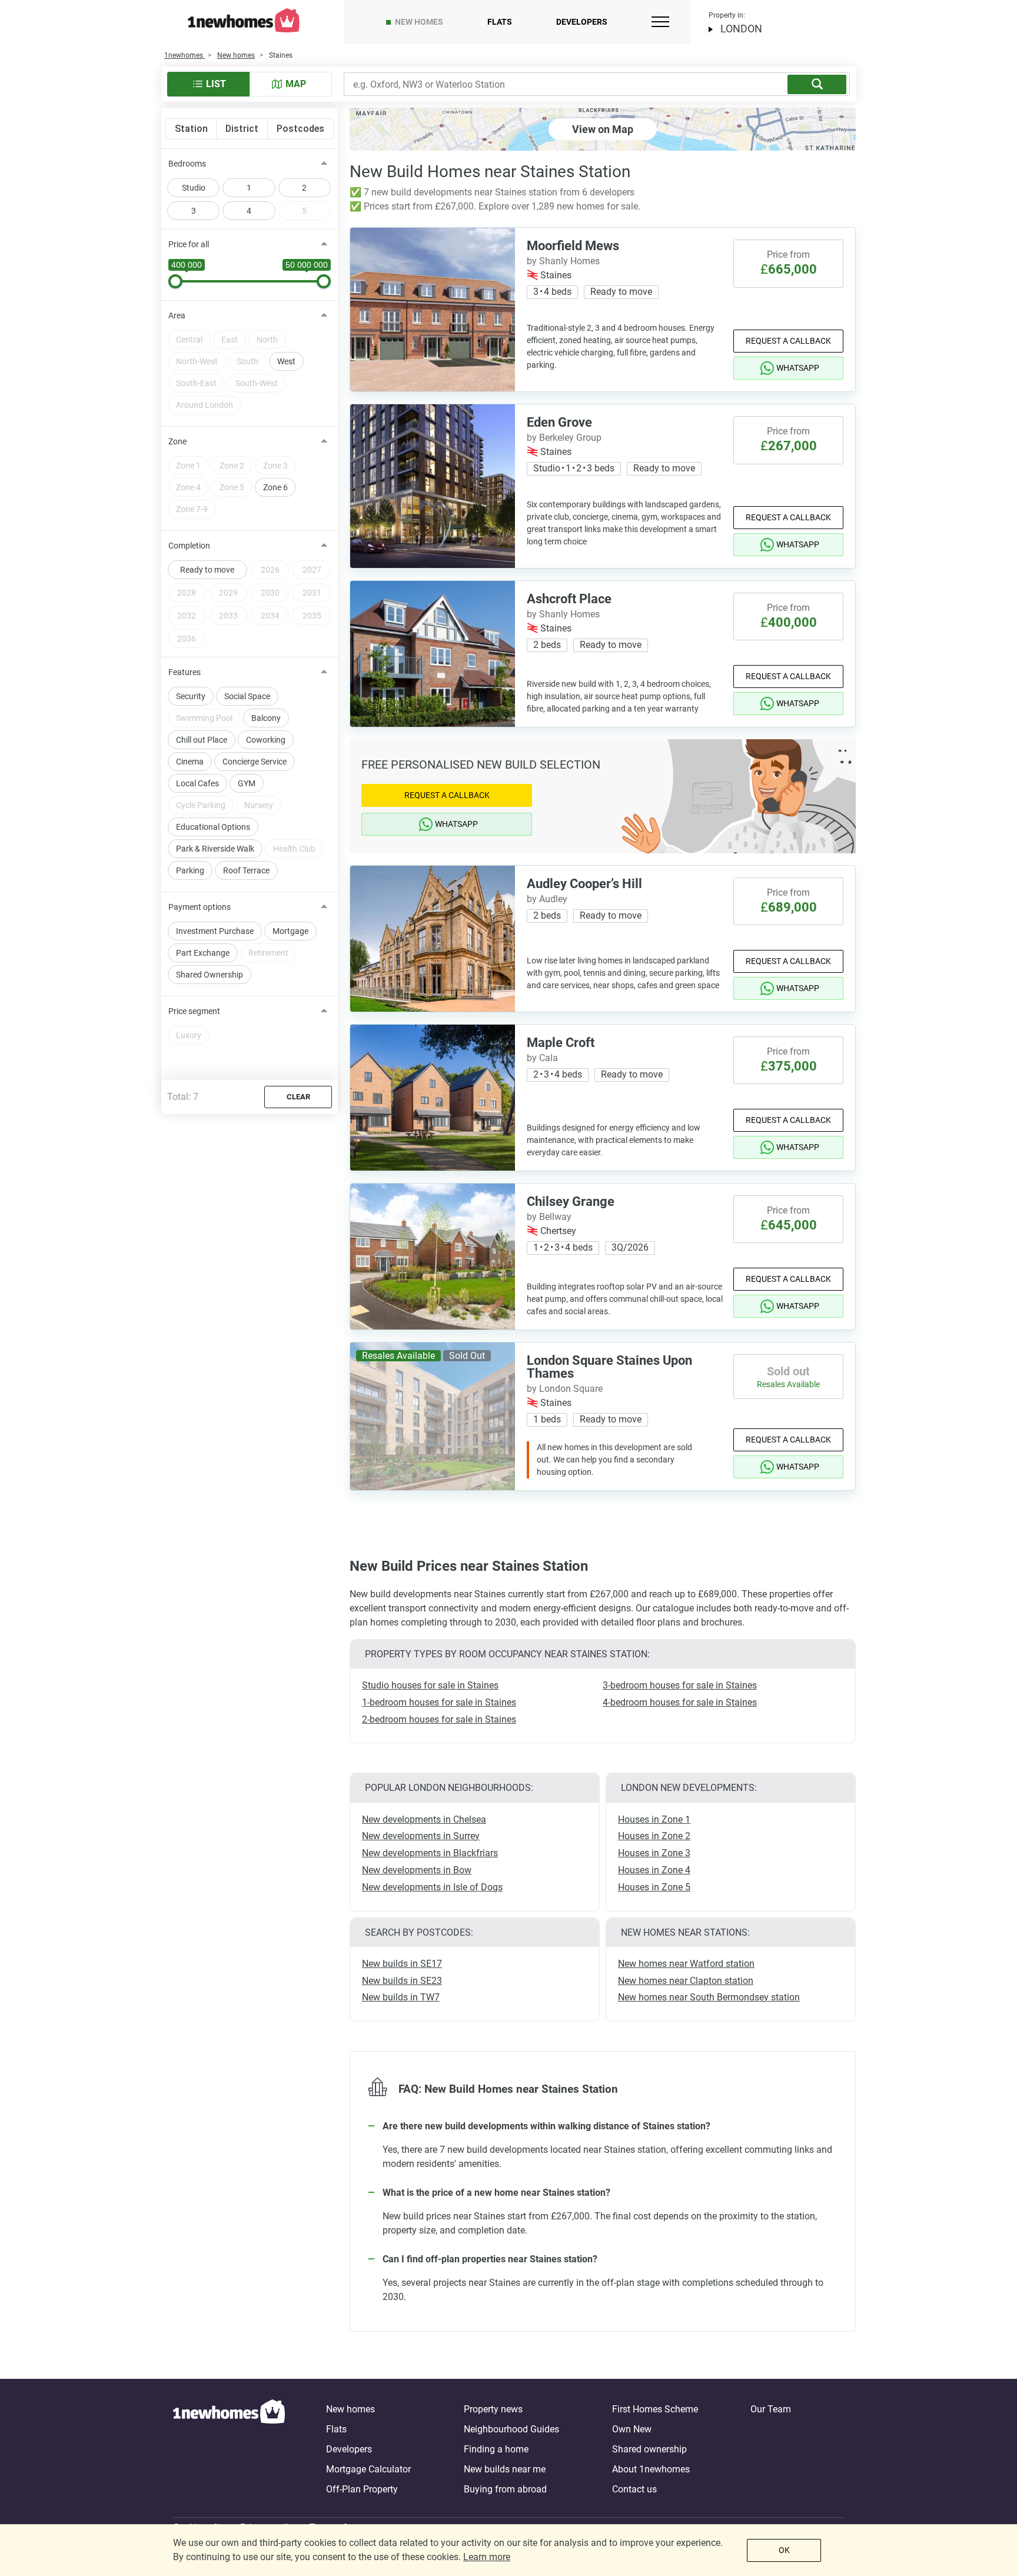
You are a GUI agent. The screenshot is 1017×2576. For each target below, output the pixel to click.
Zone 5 (232, 487)
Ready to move (207, 570)
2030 (270, 593)
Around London (205, 405)
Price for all (189, 244)
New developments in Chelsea (424, 1819)
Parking (190, 870)
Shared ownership (649, 2449)
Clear (298, 1097)
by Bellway (549, 1217)
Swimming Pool (204, 718)
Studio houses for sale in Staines (430, 1685)
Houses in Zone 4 (654, 1870)
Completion (189, 546)
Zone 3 (275, 466)
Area (177, 315)
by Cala (542, 1058)
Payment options (200, 907)
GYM (247, 783)
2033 (228, 616)
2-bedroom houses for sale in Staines (439, 1719)
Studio (194, 188)
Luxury (189, 1035)
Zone (177, 441)
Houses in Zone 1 (654, 1819)
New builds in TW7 (401, 1997)
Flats (500, 22)
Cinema (190, 762)
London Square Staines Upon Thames (609, 1367)
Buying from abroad (505, 2489)
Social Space (247, 696)
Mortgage (290, 931)
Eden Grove (559, 422)
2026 (270, 570)
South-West (257, 383)
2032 (187, 616)
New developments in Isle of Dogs (432, 1887)
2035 (312, 616)
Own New (632, 2429)
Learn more (487, 2557)
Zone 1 (188, 466)
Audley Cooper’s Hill (584, 884)
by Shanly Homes (563, 261)
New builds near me (505, 2469)
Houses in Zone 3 (654, 1853)
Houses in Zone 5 (654, 1887)
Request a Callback (788, 341)
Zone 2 (232, 466)
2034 (270, 616)
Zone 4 (188, 487)
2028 (187, 593)
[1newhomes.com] (229, 2449)
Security (191, 696)
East (230, 340)
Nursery (259, 805)
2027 (312, 570)
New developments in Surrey (421, 1836)
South (247, 361)
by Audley (547, 899)
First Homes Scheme (655, 2409)
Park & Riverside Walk (215, 849)
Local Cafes (197, 783)
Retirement (268, 953)
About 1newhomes (651, 2469)
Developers (582, 22)
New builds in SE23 (402, 1981)
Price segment (194, 1011)
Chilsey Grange (571, 1201)
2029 (228, 593)
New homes (419, 22)
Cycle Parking (201, 805)
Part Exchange (203, 953)
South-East (196, 383)
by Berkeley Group (564, 438)
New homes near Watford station (686, 1964)
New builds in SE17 (402, 1964)
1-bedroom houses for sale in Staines (439, 1702)
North (267, 340)
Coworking (266, 740)
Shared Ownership (210, 975)
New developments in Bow (417, 1870)
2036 (187, 639)
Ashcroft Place (569, 599)
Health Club (294, 849)
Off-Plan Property (362, 2489)
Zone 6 (275, 487)
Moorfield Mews (573, 246)
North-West (197, 361)
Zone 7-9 (192, 509)
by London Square (565, 1389)
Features (185, 672)
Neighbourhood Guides (511, 2429)
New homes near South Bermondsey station (709, 1997)
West (286, 361)
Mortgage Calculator (368, 2469)
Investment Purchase (215, 931)
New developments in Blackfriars (430, 1853)
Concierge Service (255, 762)
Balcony (266, 718)
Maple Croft (561, 1043)
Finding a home (496, 2449)
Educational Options (213, 827)
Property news (493, 2409)
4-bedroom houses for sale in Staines (680, 1702)
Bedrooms (187, 164)
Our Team (771, 2409)
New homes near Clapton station (686, 1981)
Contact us (634, 2489)
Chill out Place (202, 740)
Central (189, 340)
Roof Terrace (246, 870)
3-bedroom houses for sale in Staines (680, 1685)
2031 (312, 593)
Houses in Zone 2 (654, 1836)
